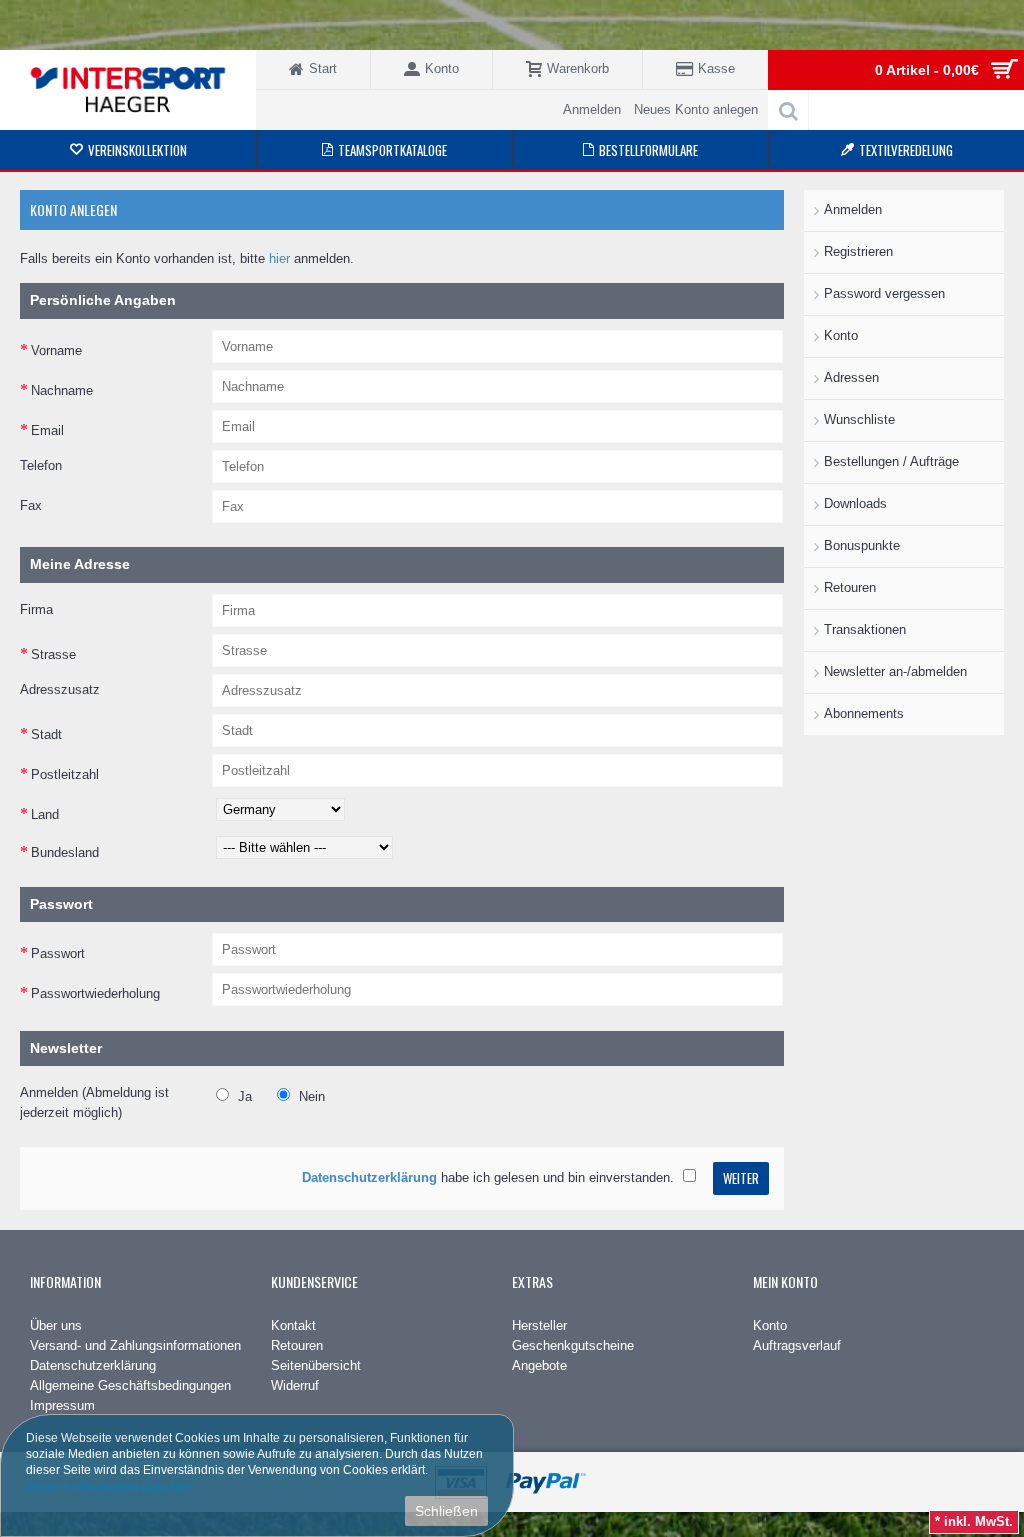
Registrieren (858, 251)
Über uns (56, 1325)
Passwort (58, 953)
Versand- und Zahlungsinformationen (135, 1345)
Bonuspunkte (862, 545)
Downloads (855, 503)
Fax (31, 505)
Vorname (56, 350)
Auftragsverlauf (797, 1345)
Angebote (539, 1365)
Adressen (851, 377)
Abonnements (864, 713)
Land (45, 814)
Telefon (41, 465)
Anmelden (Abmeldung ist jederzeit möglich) (94, 1102)
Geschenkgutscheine (573, 1345)
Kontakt (293, 1325)
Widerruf (295, 1385)
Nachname (62, 390)
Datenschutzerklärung (93, 1365)
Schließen (446, 1511)
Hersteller (539, 1325)
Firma (36, 609)
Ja (243, 1096)
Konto (841, 335)
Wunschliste (859, 419)
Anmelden (853, 209)
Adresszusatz (60, 689)
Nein (310, 1096)
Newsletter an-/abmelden (895, 671)
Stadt (46, 734)
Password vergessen (884, 293)
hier (279, 258)
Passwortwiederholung (95, 993)
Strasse (53, 654)
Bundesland (65, 852)
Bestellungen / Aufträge (891, 461)
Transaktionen (865, 629)
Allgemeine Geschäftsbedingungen (130, 1385)
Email (47, 430)
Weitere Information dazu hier (109, 1486)
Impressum (62, 1405)
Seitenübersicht (316, 1365)
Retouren (850, 587)
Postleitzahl (65, 774)
